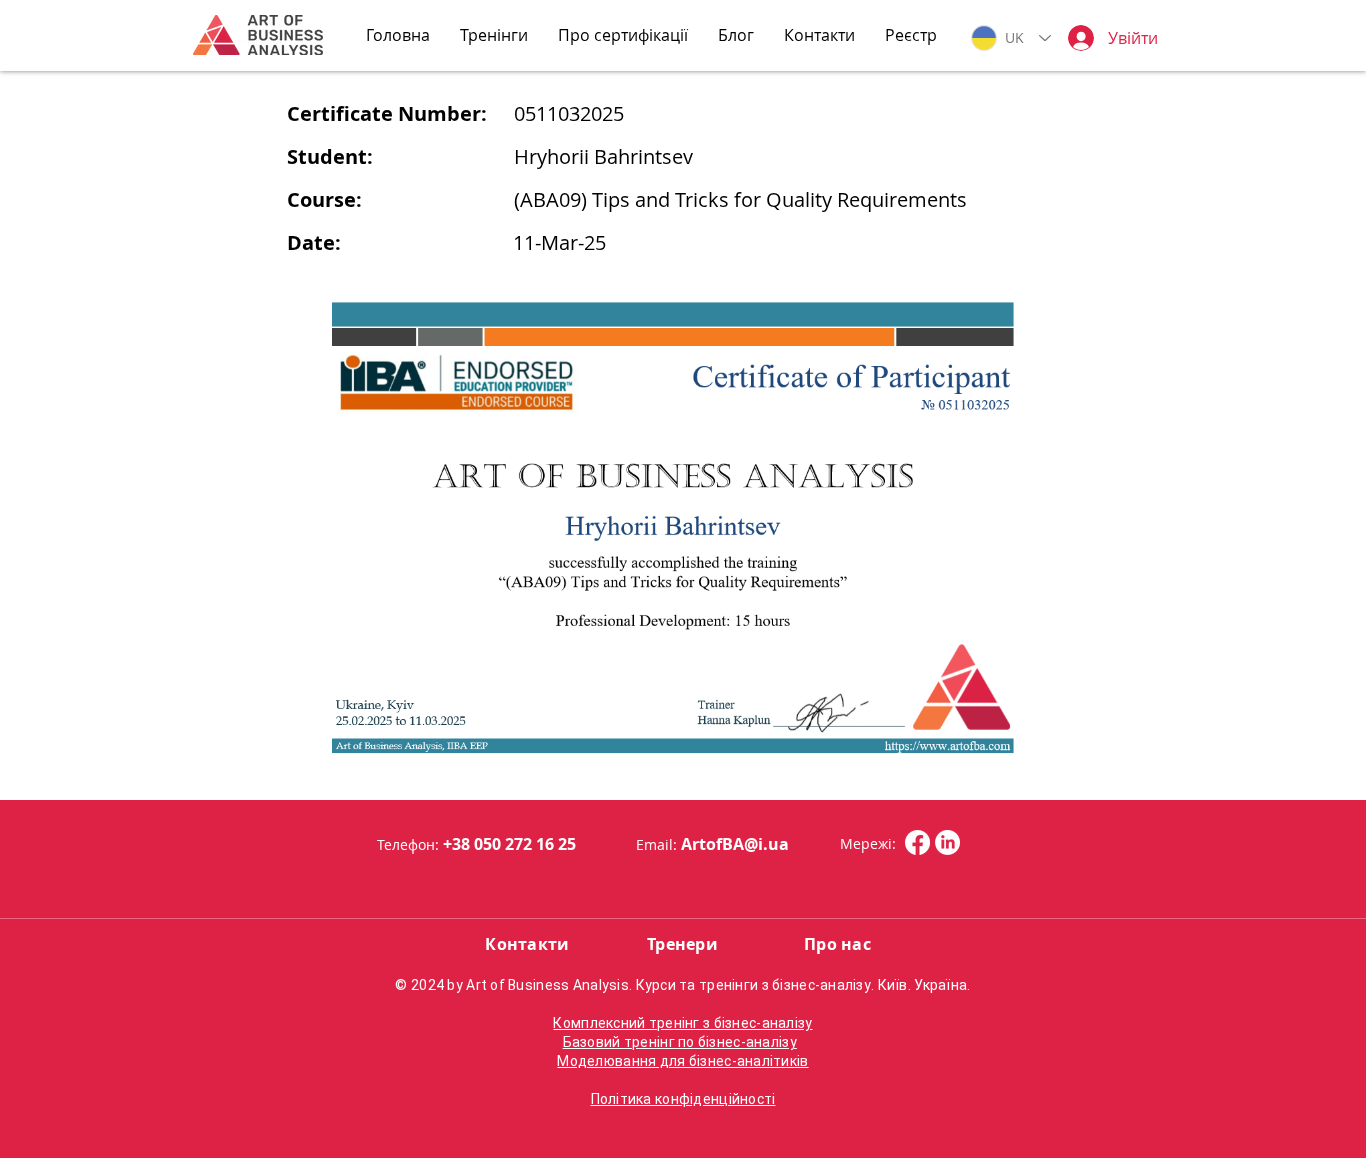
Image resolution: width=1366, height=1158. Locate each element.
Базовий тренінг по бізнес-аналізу (680, 1042)
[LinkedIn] (947, 842)
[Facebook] (917, 842)
